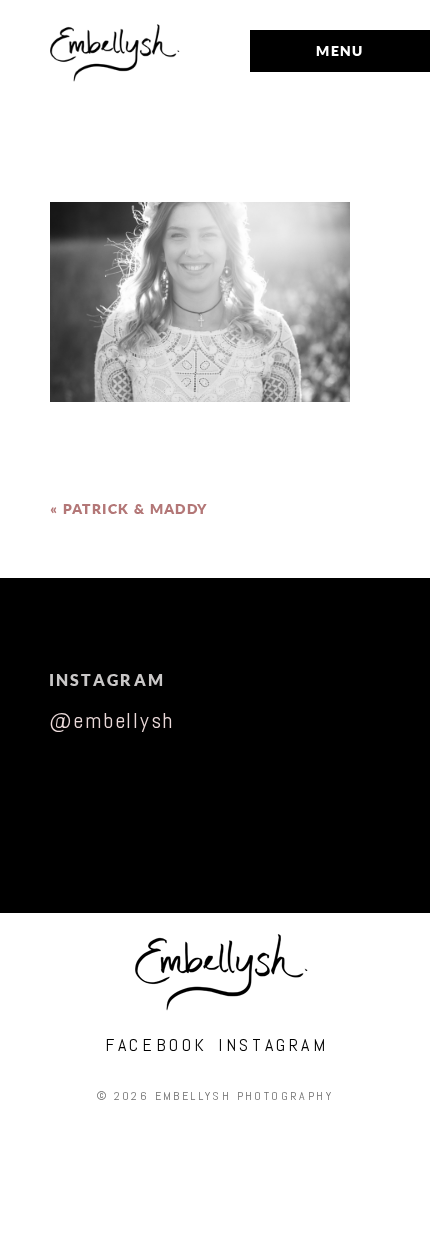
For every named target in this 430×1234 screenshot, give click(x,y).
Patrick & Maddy (135, 509)
